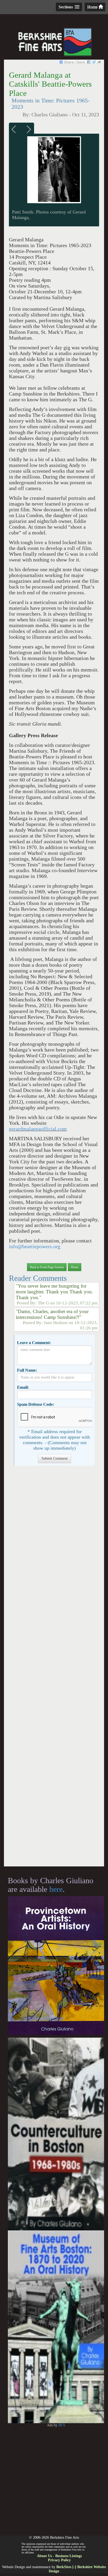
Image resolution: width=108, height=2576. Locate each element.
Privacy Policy (59, 2560)
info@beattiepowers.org (35, 1247)
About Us (44, 2556)
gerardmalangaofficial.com (38, 1129)
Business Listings (69, 2556)
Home (93, 7)
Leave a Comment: (34, 1343)
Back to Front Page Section (47, 1267)
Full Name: (27, 1370)
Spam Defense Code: (36, 1404)
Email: (23, 1387)
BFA (62, 2425)
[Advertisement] (54, 1669)
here (56, 1889)
